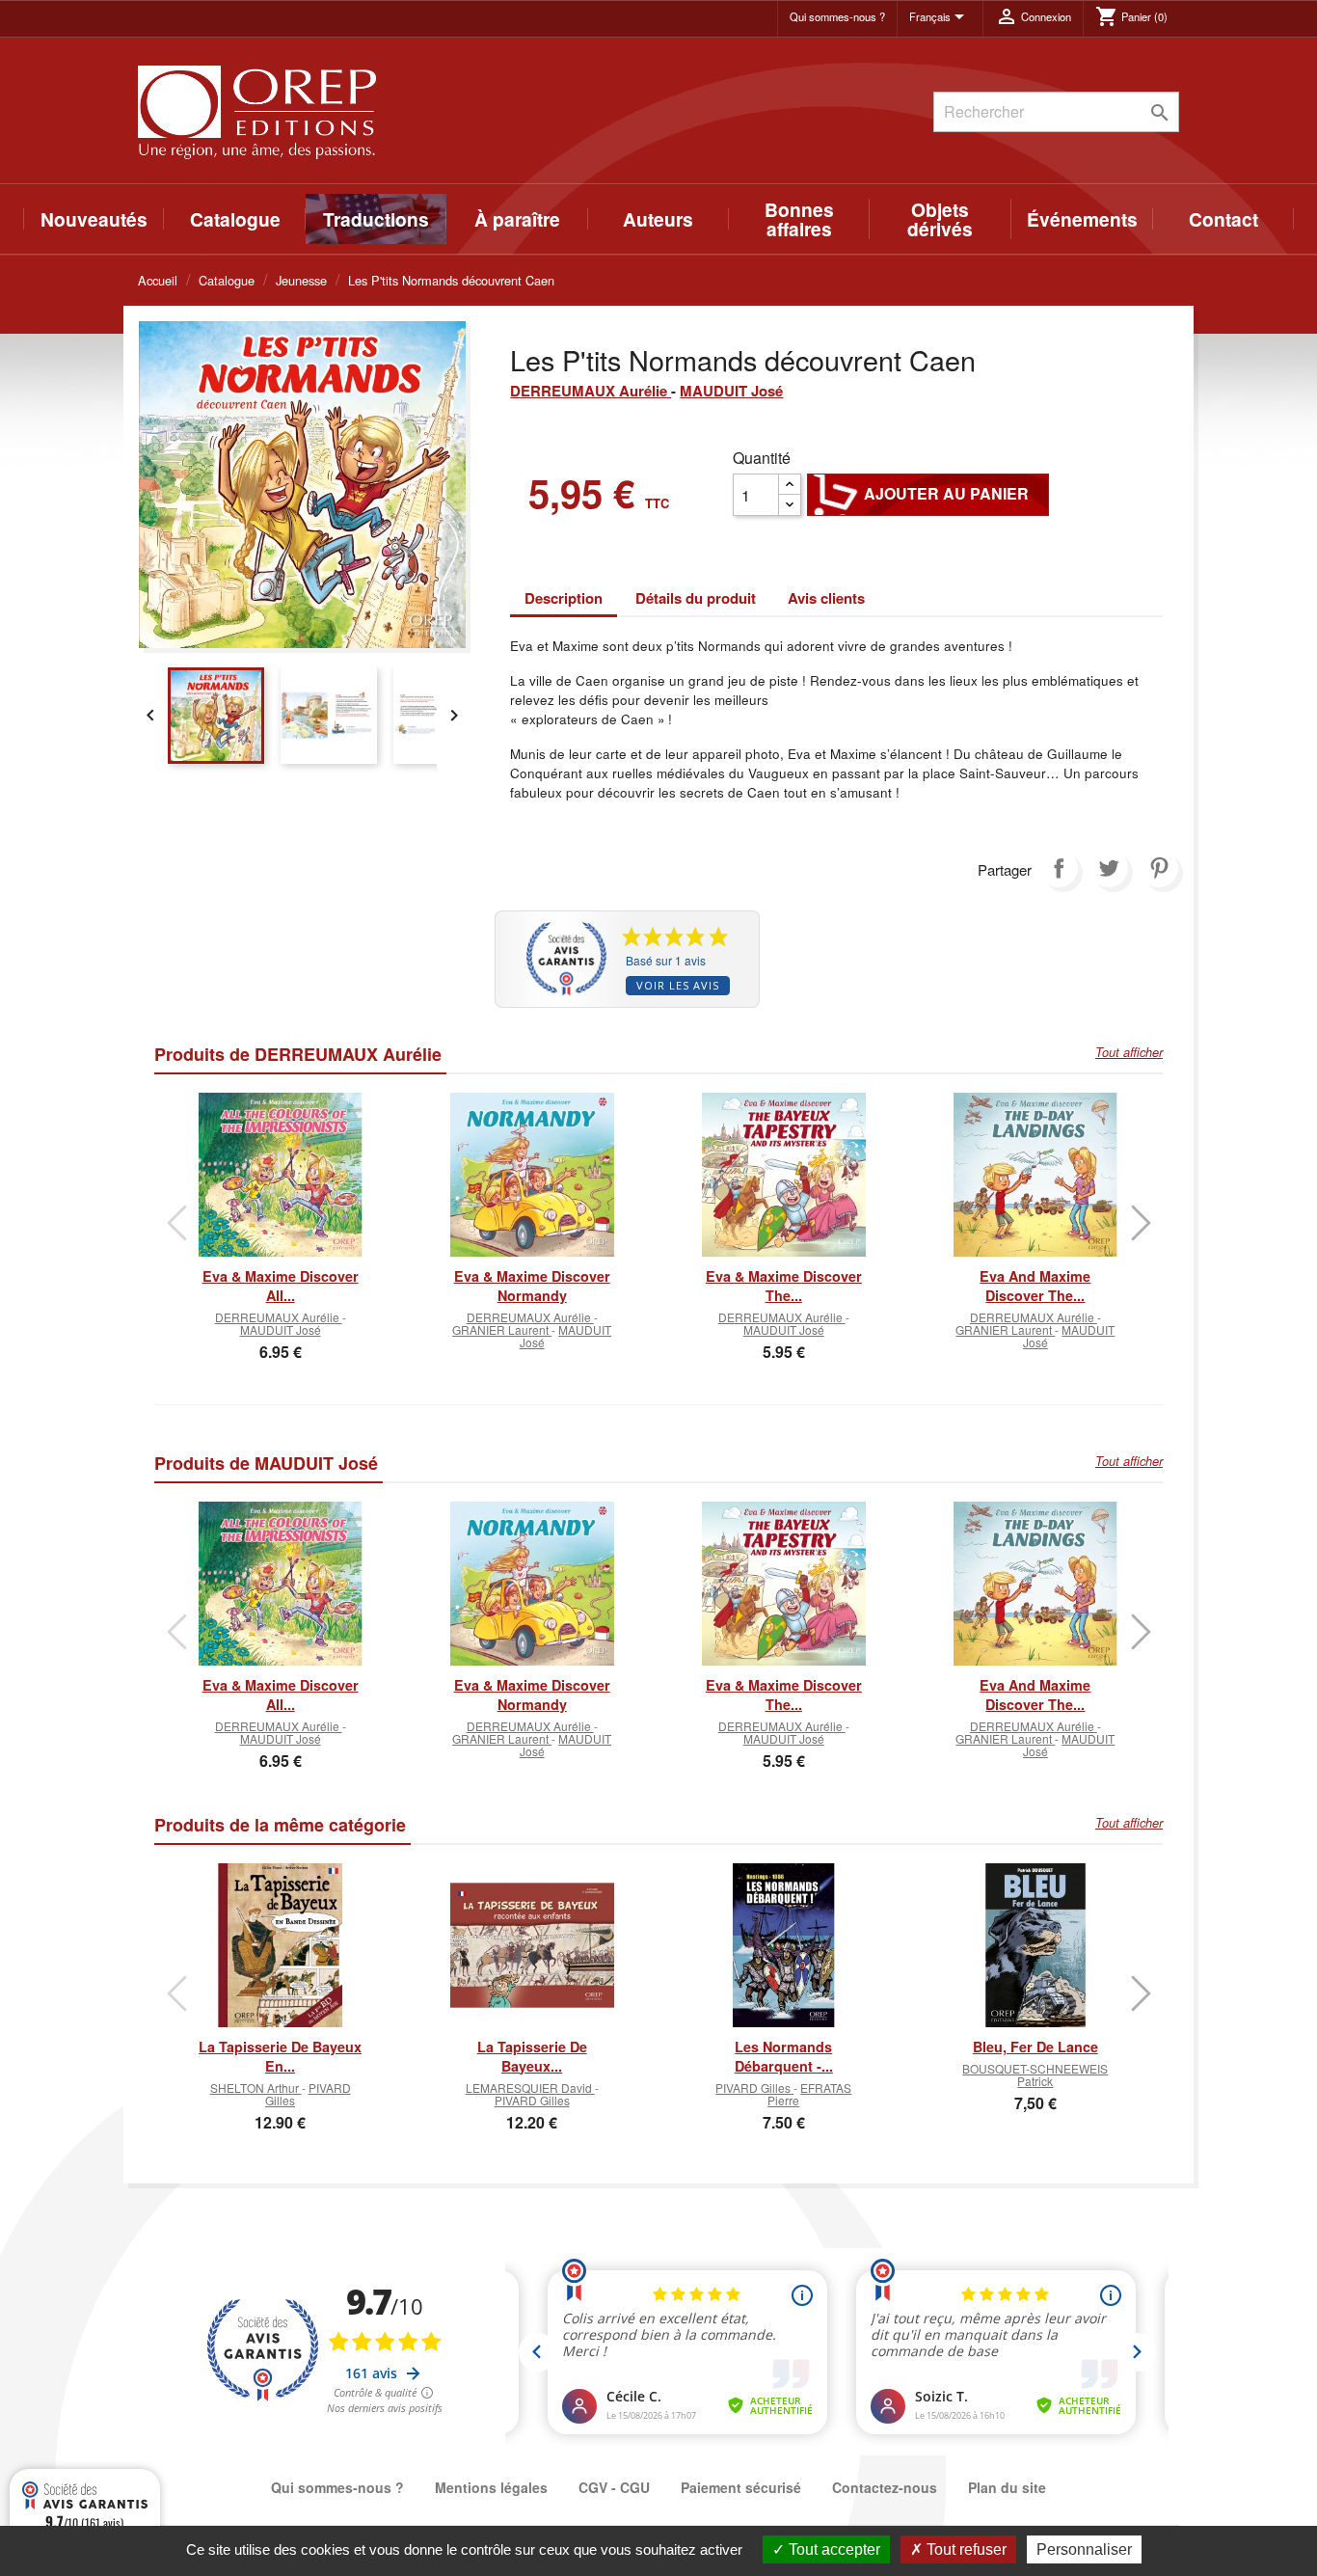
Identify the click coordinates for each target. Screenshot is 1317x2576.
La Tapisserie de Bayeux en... (280, 2056)
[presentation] (176, 1223)
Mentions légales (491, 2487)
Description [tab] (564, 598)
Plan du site (1007, 2487)
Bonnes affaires (799, 219)
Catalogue (235, 219)
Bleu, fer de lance (1035, 2047)
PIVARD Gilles (308, 2094)
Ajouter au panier (928, 494)
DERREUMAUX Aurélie (591, 391)
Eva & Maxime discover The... (784, 1286)
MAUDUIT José (731, 391)
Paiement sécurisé (741, 2487)
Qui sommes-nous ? (837, 16)
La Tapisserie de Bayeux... (532, 2056)
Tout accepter (833, 2549)
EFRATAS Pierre (809, 2094)
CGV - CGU (614, 2487)
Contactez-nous (885, 2487)
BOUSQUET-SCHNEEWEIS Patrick (1035, 2074)
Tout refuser (965, 2549)
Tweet (1109, 868)
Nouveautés (94, 219)
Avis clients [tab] (826, 598)
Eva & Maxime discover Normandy (532, 1286)
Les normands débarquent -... (784, 2056)
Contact (1223, 219)
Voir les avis (678, 985)
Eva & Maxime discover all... (281, 1286)
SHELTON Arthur (256, 2088)
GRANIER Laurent (502, 1329)
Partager (1059, 868)
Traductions (376, 219)
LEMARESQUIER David (530, 2088)
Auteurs (658, 219)
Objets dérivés (940, 219)
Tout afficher (1129, 1052)
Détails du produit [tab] (696, 598)
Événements (1082, 219)
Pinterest (1159, 868)
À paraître (517, 219)
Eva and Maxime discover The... (1035, 1286)
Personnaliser (1084, 2549)
